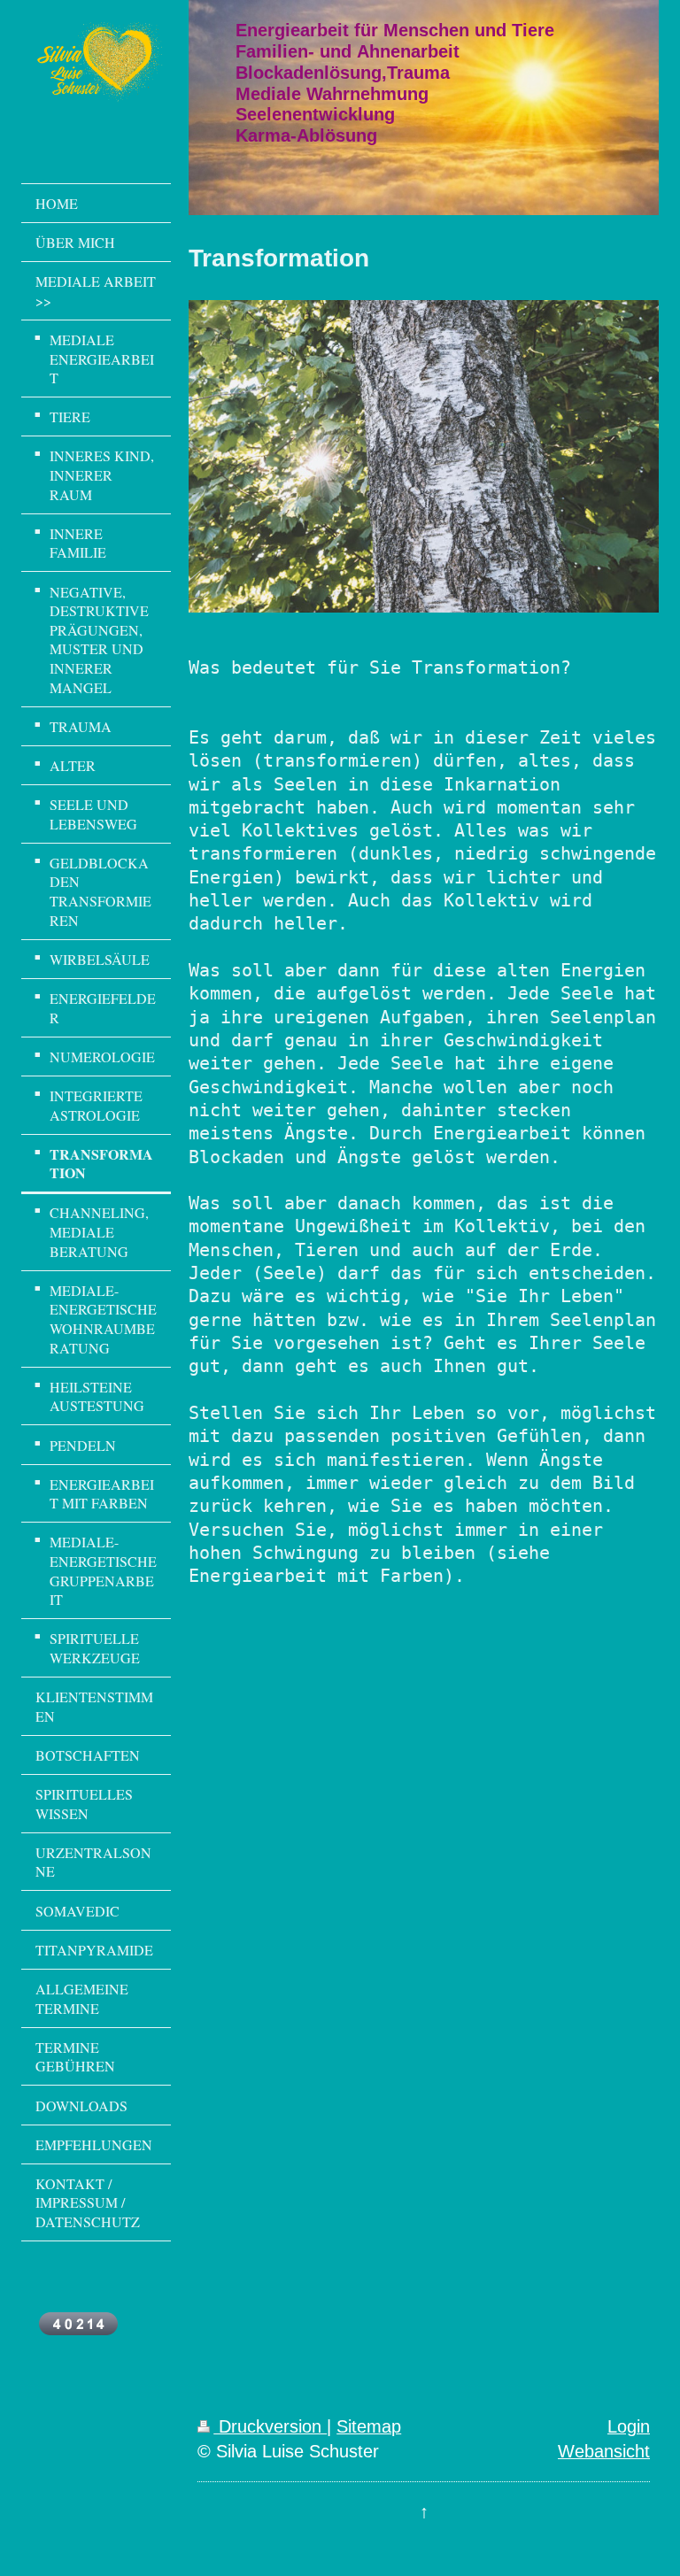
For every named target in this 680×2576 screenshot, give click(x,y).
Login (629, 2426)
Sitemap (369, 2426)
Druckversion (270, 2426)
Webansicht (604, 2451)
